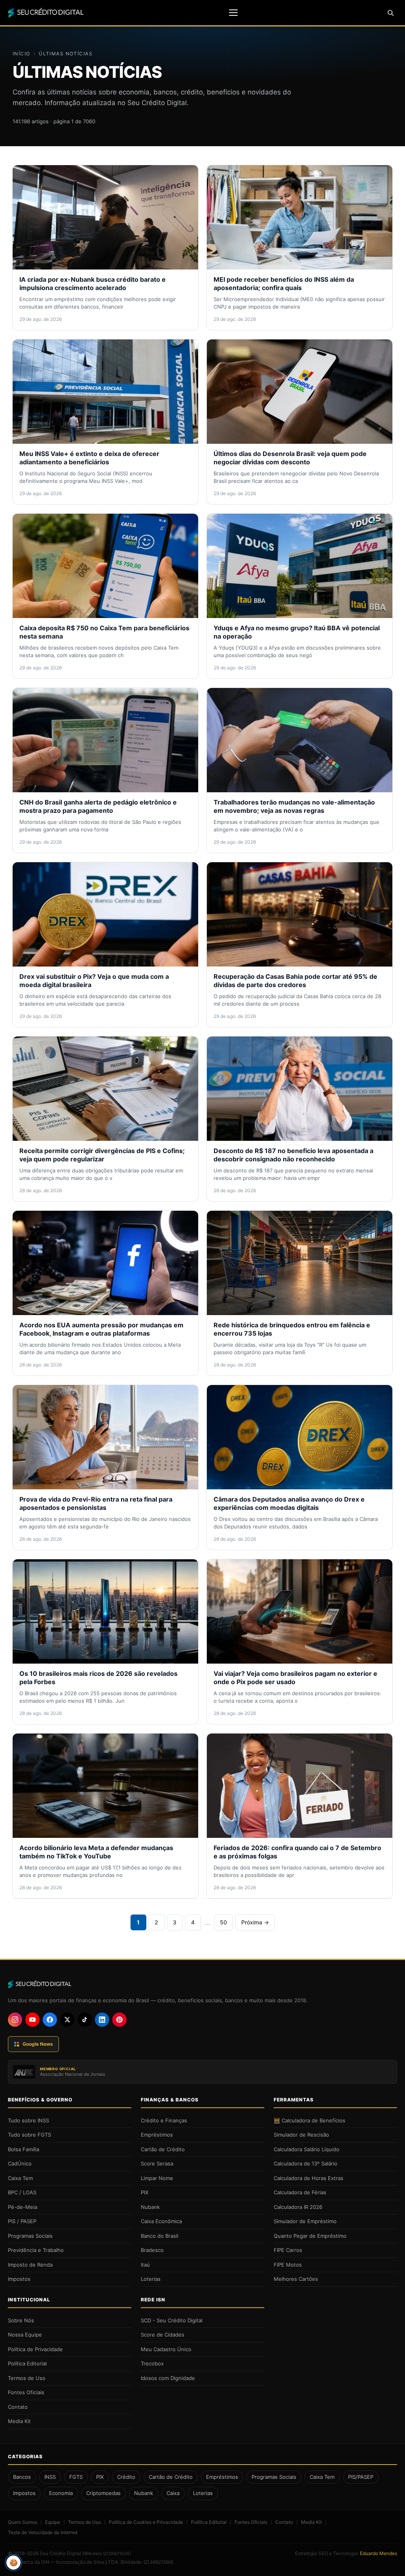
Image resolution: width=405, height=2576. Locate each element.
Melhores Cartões (296, 2279)
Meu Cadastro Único (166, 2349)
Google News (38, 2044)
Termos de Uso (27, 2378)
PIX (145, 2192)
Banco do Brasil (160, 2236)
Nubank (150, 2207)
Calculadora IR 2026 (298, 2207)
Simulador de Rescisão (301, 2135)
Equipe (53, 2522)
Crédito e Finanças (164, 2120)
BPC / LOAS (22, 2192)
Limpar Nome (157, 2178)
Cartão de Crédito (163, 2149)
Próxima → (255, 1922)
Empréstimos (157, 2135)
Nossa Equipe (25, 2335)
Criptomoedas (103, 2493)
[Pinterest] (119, 2020)
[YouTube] (32, 2020)
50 (223, 1922)
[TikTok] (85, 2020)
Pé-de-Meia (23, 2207)
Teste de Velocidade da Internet (43, 2532)
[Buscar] (390, 13)
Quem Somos (23, 2522)
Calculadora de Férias (300, 2192)
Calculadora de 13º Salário (306, 2163)
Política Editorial (27, 2363)
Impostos (19, 2279)
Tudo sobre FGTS (29, 2135)
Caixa (173, 2493)
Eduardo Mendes (379, 2553)
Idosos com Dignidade (168, 2378)
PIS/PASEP (361, 2477)
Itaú (145, 2265)
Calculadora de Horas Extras (308, 2178)
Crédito (126, 2477)
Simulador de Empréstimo (305, 2221)
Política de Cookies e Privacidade (146, 2522)
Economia (61, 2493)
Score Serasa (157, 2163)
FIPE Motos (288, 2265)
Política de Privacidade (35, 2349)
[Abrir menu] (233, 13)
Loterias (151, 2279)
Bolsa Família (24, 2149)
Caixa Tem (20, 2178)
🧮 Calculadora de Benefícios (309, 2120)
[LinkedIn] (102, 2020)
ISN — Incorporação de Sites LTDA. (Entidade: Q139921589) (107, 2562)
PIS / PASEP (22, 2221)
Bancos (22, 2477)
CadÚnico (20, 2163)
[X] (67, 2020)
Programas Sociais (30, 2236)
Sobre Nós (21, 2320)
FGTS (76, 2477)
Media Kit (19, 2421)
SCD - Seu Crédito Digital (172, 2320)
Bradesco (152, 2250)
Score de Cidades (163, 2335)
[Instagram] (15, 2020)
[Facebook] (50, 2020)
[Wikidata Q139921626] (107, 2553)
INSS (50, 2477)
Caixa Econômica (161, 2221)
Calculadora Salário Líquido (307, 2149)
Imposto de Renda (30, 2265)
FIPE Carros (288, 2250)
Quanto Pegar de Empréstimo (310, 2236)
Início (22, 54)
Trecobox (152, 2363)
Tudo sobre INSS (28, 2120)
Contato (18, 2407)
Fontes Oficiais (26, 2392)
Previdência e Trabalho (36, 2250)
